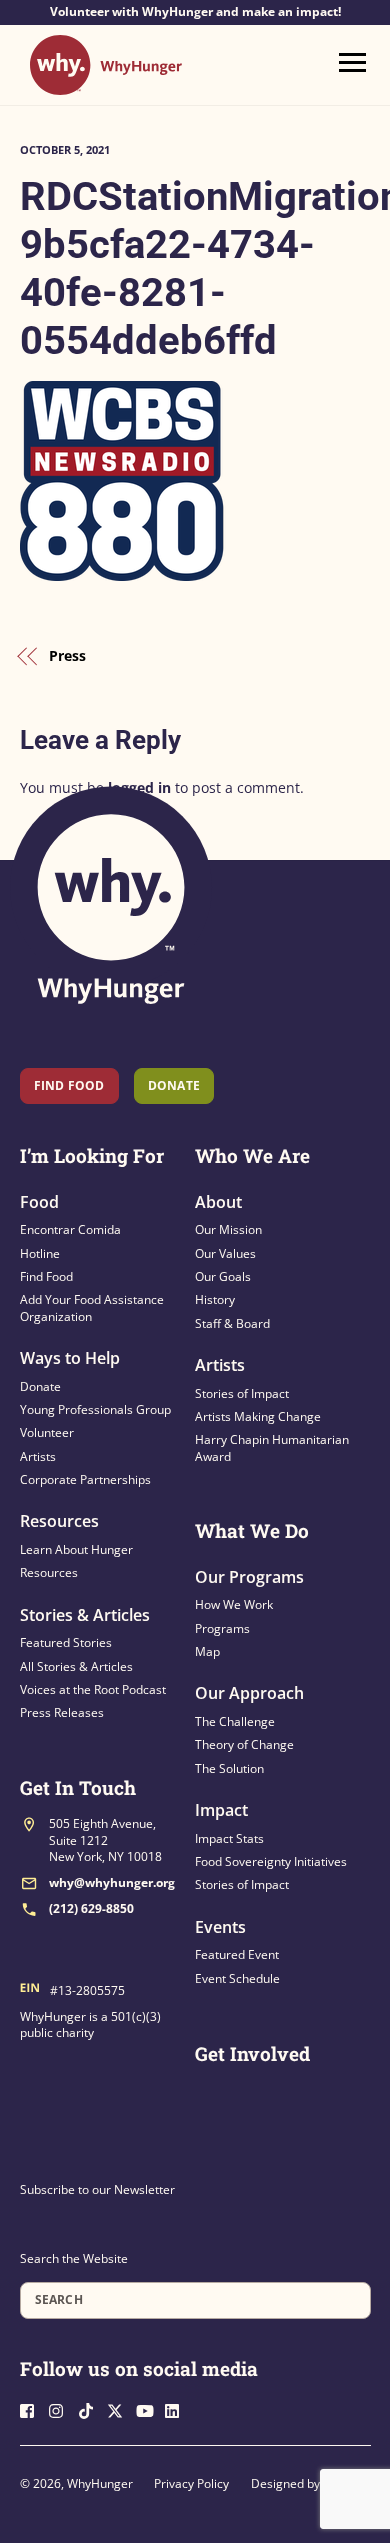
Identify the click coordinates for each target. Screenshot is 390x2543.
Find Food (69, 1085)
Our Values (225, 1253)
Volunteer (47, 1432)
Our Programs (249, 1577)
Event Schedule (237, 1978)
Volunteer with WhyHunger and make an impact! (195, 12)
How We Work (234, 1604)
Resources (59, 1521)
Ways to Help (70, 1358)
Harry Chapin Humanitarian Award (272, 1447)
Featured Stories (66, 1642)
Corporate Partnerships (85, 1479)
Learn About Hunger (76, 1549)
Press (67, 655)
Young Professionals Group (95, 1409)
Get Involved (252, 2053)
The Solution (229, 1768)
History (215, 1299)
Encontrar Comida (70, 1229)
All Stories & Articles (76, 1666)
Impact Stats (229, 1838)
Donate (40, 1386)
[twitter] (120, 2408)
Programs (222, 1628)
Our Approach (249, 1693)
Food (39, 1202)
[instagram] (62, 2408)
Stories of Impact (242, 1393)
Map (207, 1651)
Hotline (40, 1253)
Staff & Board (232, 1323)
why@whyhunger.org (112, 1882)
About (218, 1202)
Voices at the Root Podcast (93, 1689)
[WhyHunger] (106, 85)
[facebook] (33, 2408)
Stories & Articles (85, 1615)
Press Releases (62, 1712)
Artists (38, 1456)
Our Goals (223, 1276)
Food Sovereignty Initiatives (271, 1861)
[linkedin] (178, 2408)
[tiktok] (91, 2408)
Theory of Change (244, 1744)
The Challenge (235, 1721)
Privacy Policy (191, 2483)
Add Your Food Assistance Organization (92, 1307)
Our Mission (228, 1229)
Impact (221, 1810)
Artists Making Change (258, 1416)
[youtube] (149, 2408)
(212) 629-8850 (91, 1908)
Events (220, 1927)
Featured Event (237, 1954)
